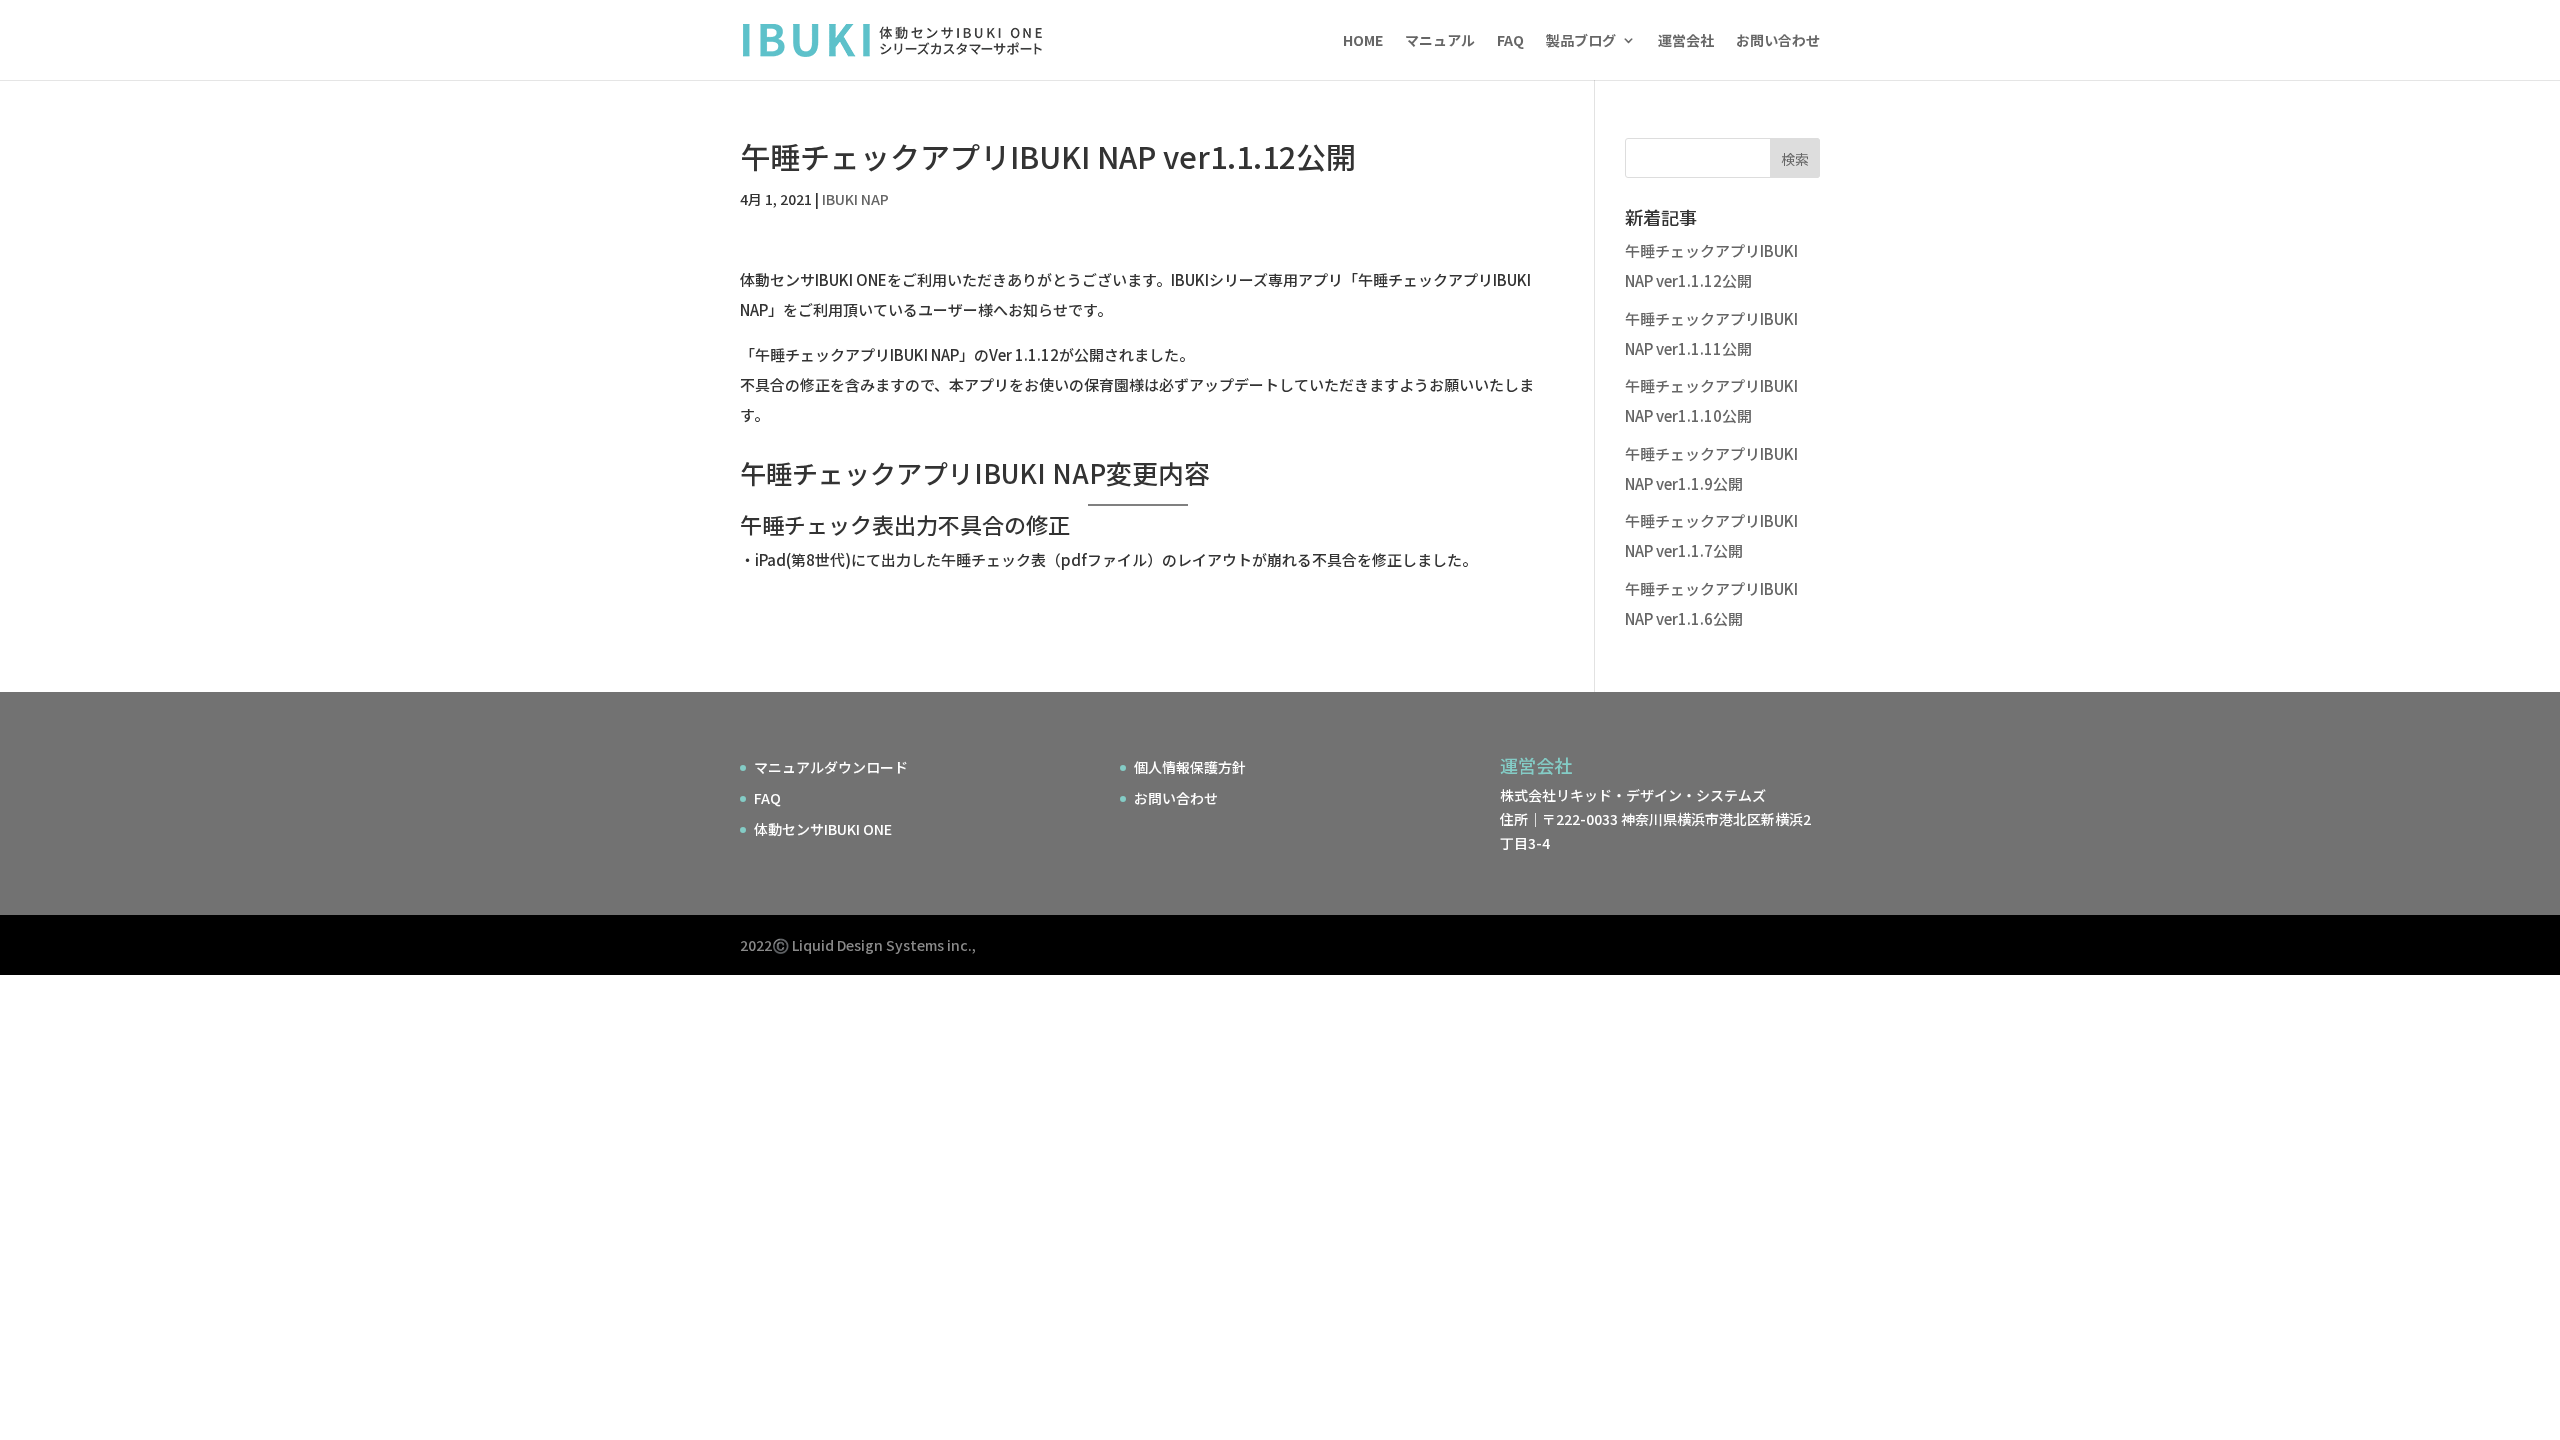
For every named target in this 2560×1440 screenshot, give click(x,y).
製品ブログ (1581, 41)
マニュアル (1440, 41)
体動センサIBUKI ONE (823, 829)
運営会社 (1686, 41)
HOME (1363, 41)
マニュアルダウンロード (831, 767)
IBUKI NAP (855, 199)
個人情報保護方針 (1190, 767)
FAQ (1510, 41)
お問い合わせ (1778, 41)
